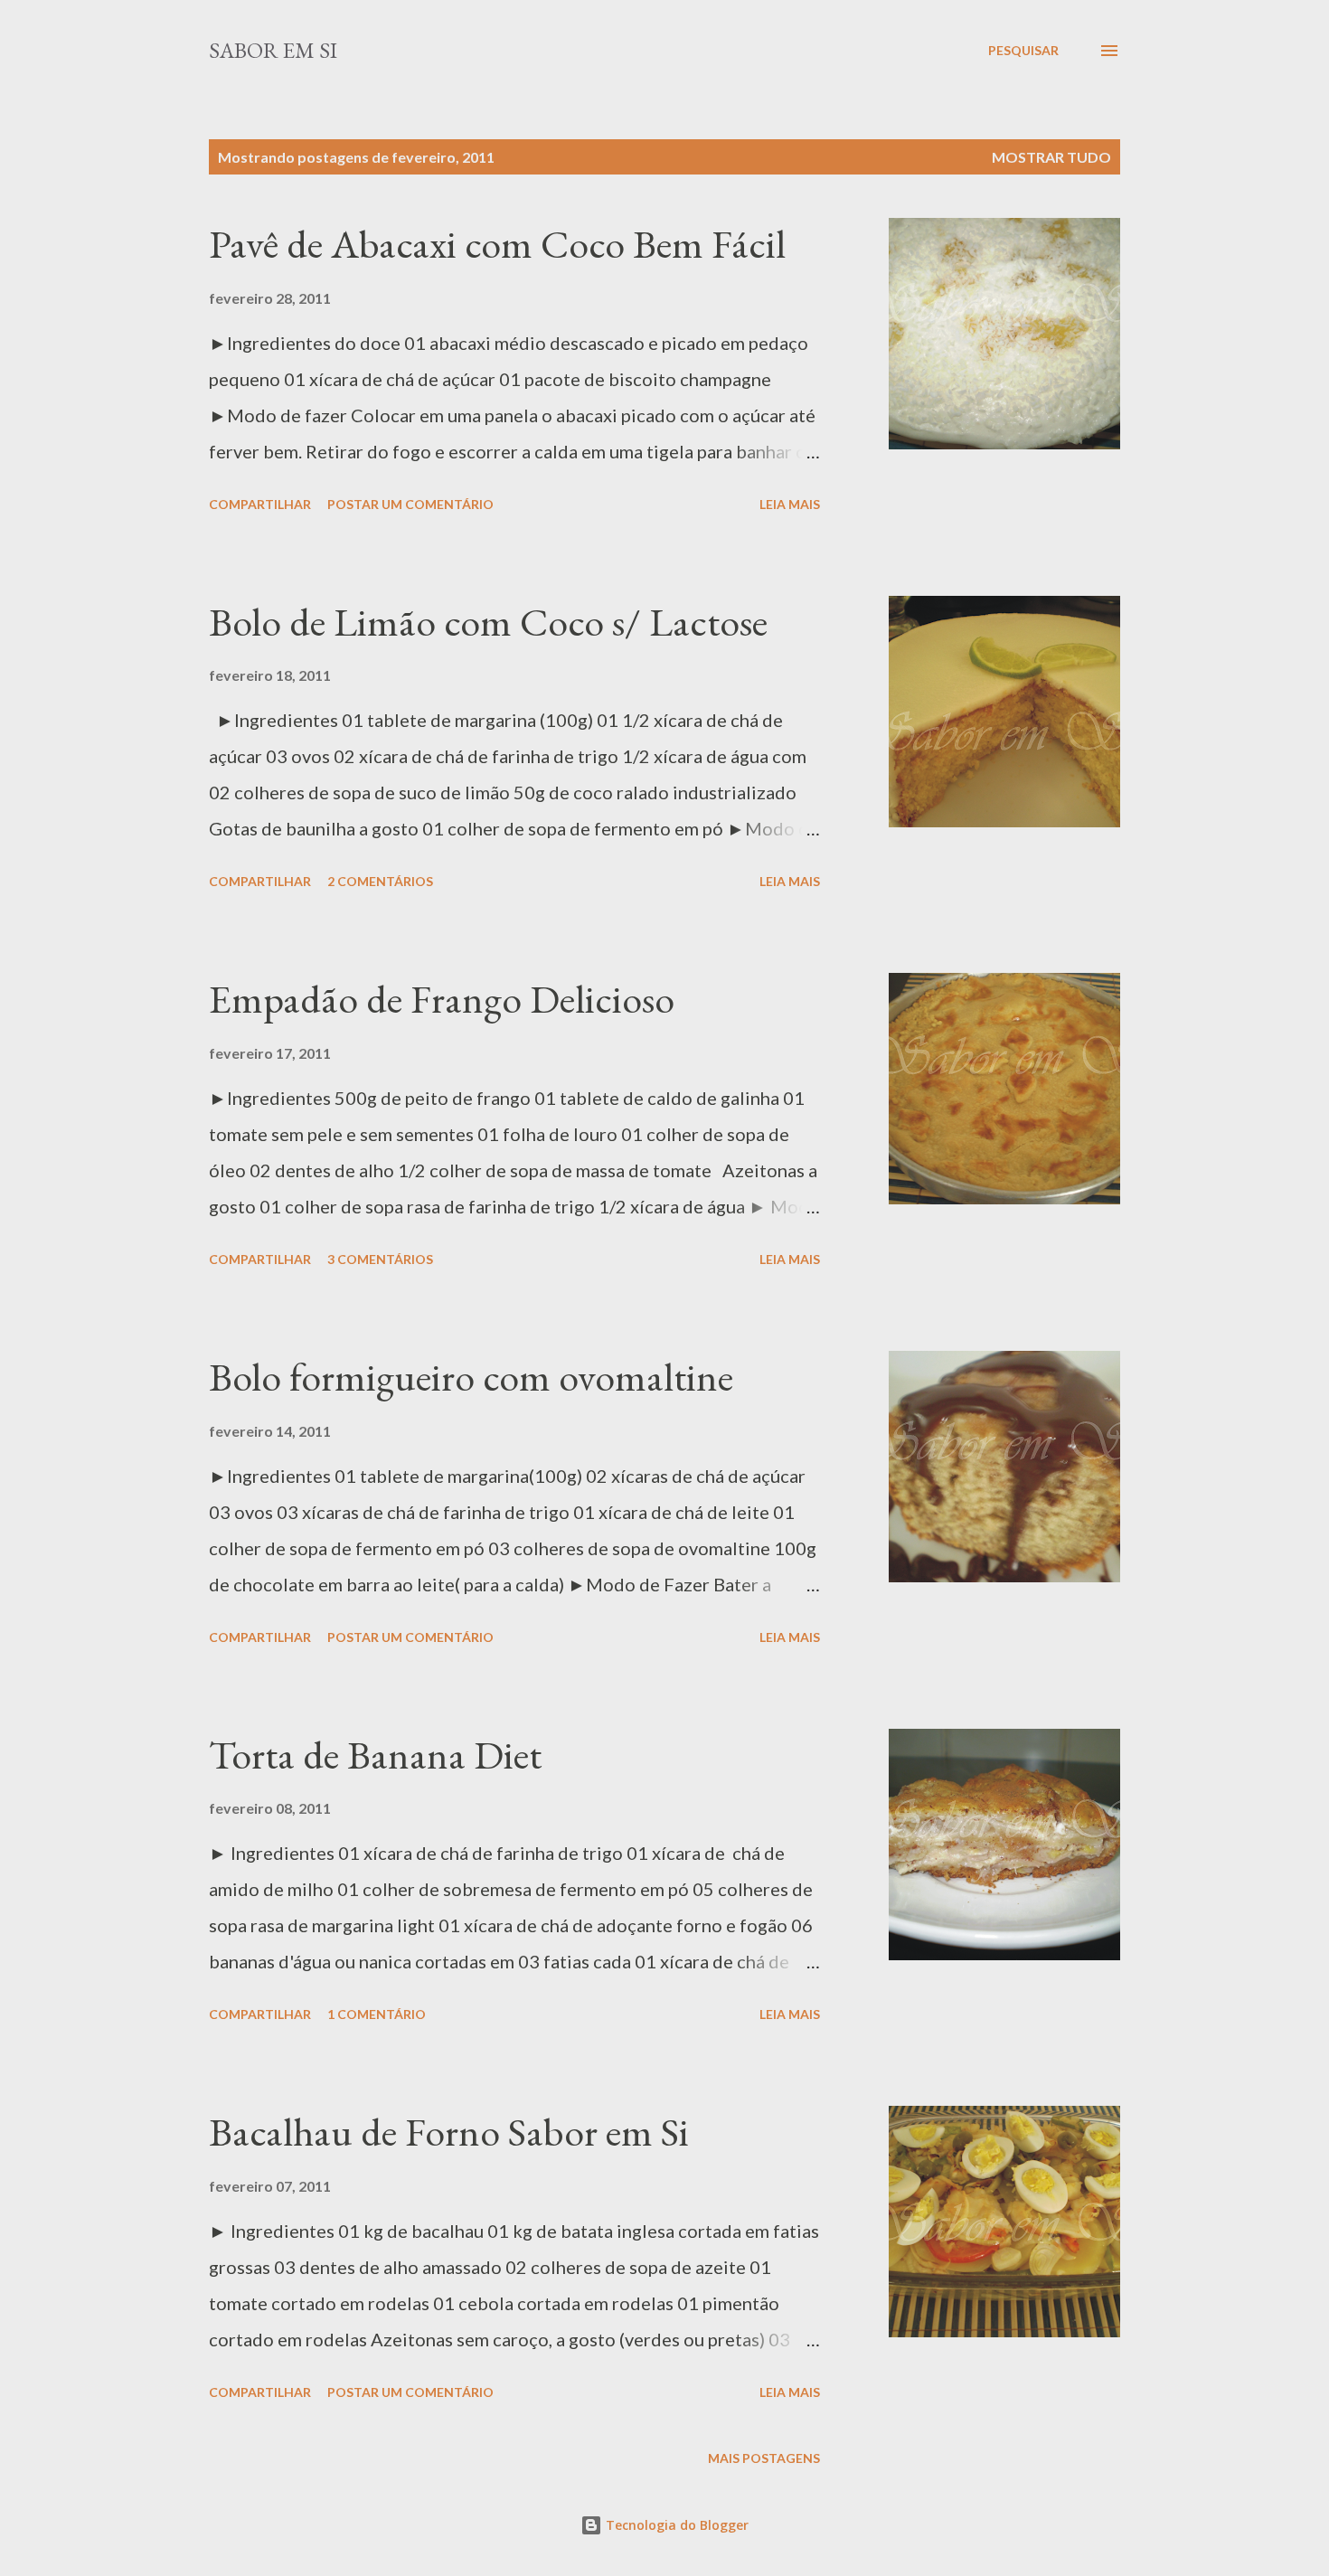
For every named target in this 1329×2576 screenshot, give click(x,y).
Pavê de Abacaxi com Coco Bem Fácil (497, 244)
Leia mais (790, 504)
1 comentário (377, 2014)
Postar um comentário (410, 504)
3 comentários (380, 1259)
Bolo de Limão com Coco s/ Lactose (488, 622)
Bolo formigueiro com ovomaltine (471, 1377)
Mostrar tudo (1051, 157)
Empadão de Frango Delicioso (442, 999)
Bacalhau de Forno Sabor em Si (449, 2132)
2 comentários (380, 881)
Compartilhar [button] (260, 504)
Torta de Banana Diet (375, 1755)
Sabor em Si (273, 50)
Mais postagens (764, 2458)
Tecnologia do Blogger (675, 2525)
